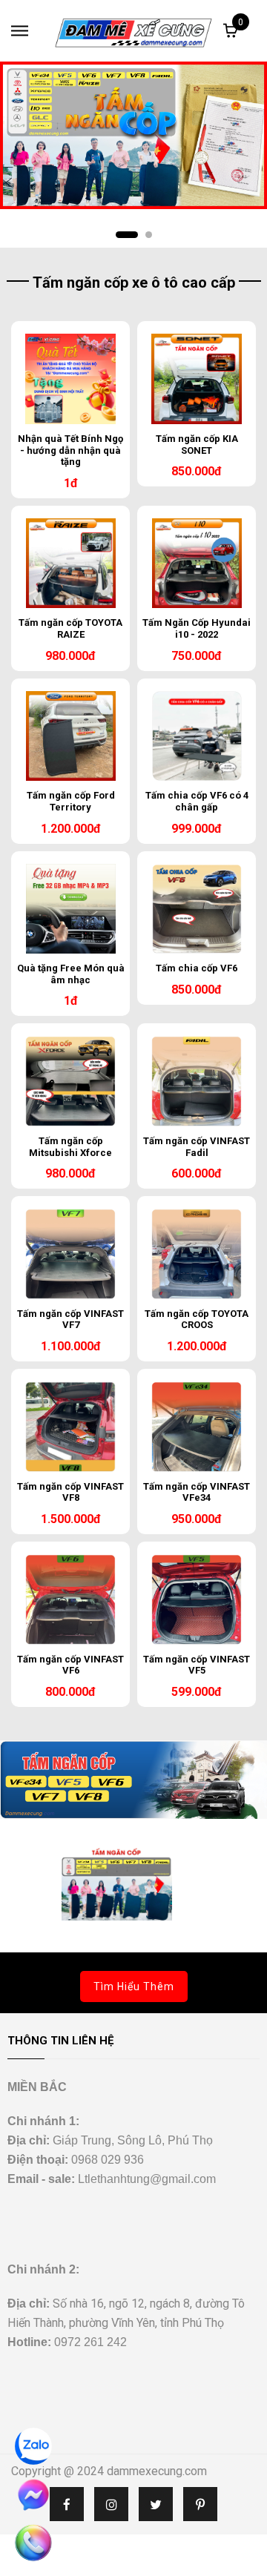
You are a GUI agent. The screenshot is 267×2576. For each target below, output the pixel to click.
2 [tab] (149, 235)
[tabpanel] (133, 135)
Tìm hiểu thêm (134, 1987)
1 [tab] (127, 235)
